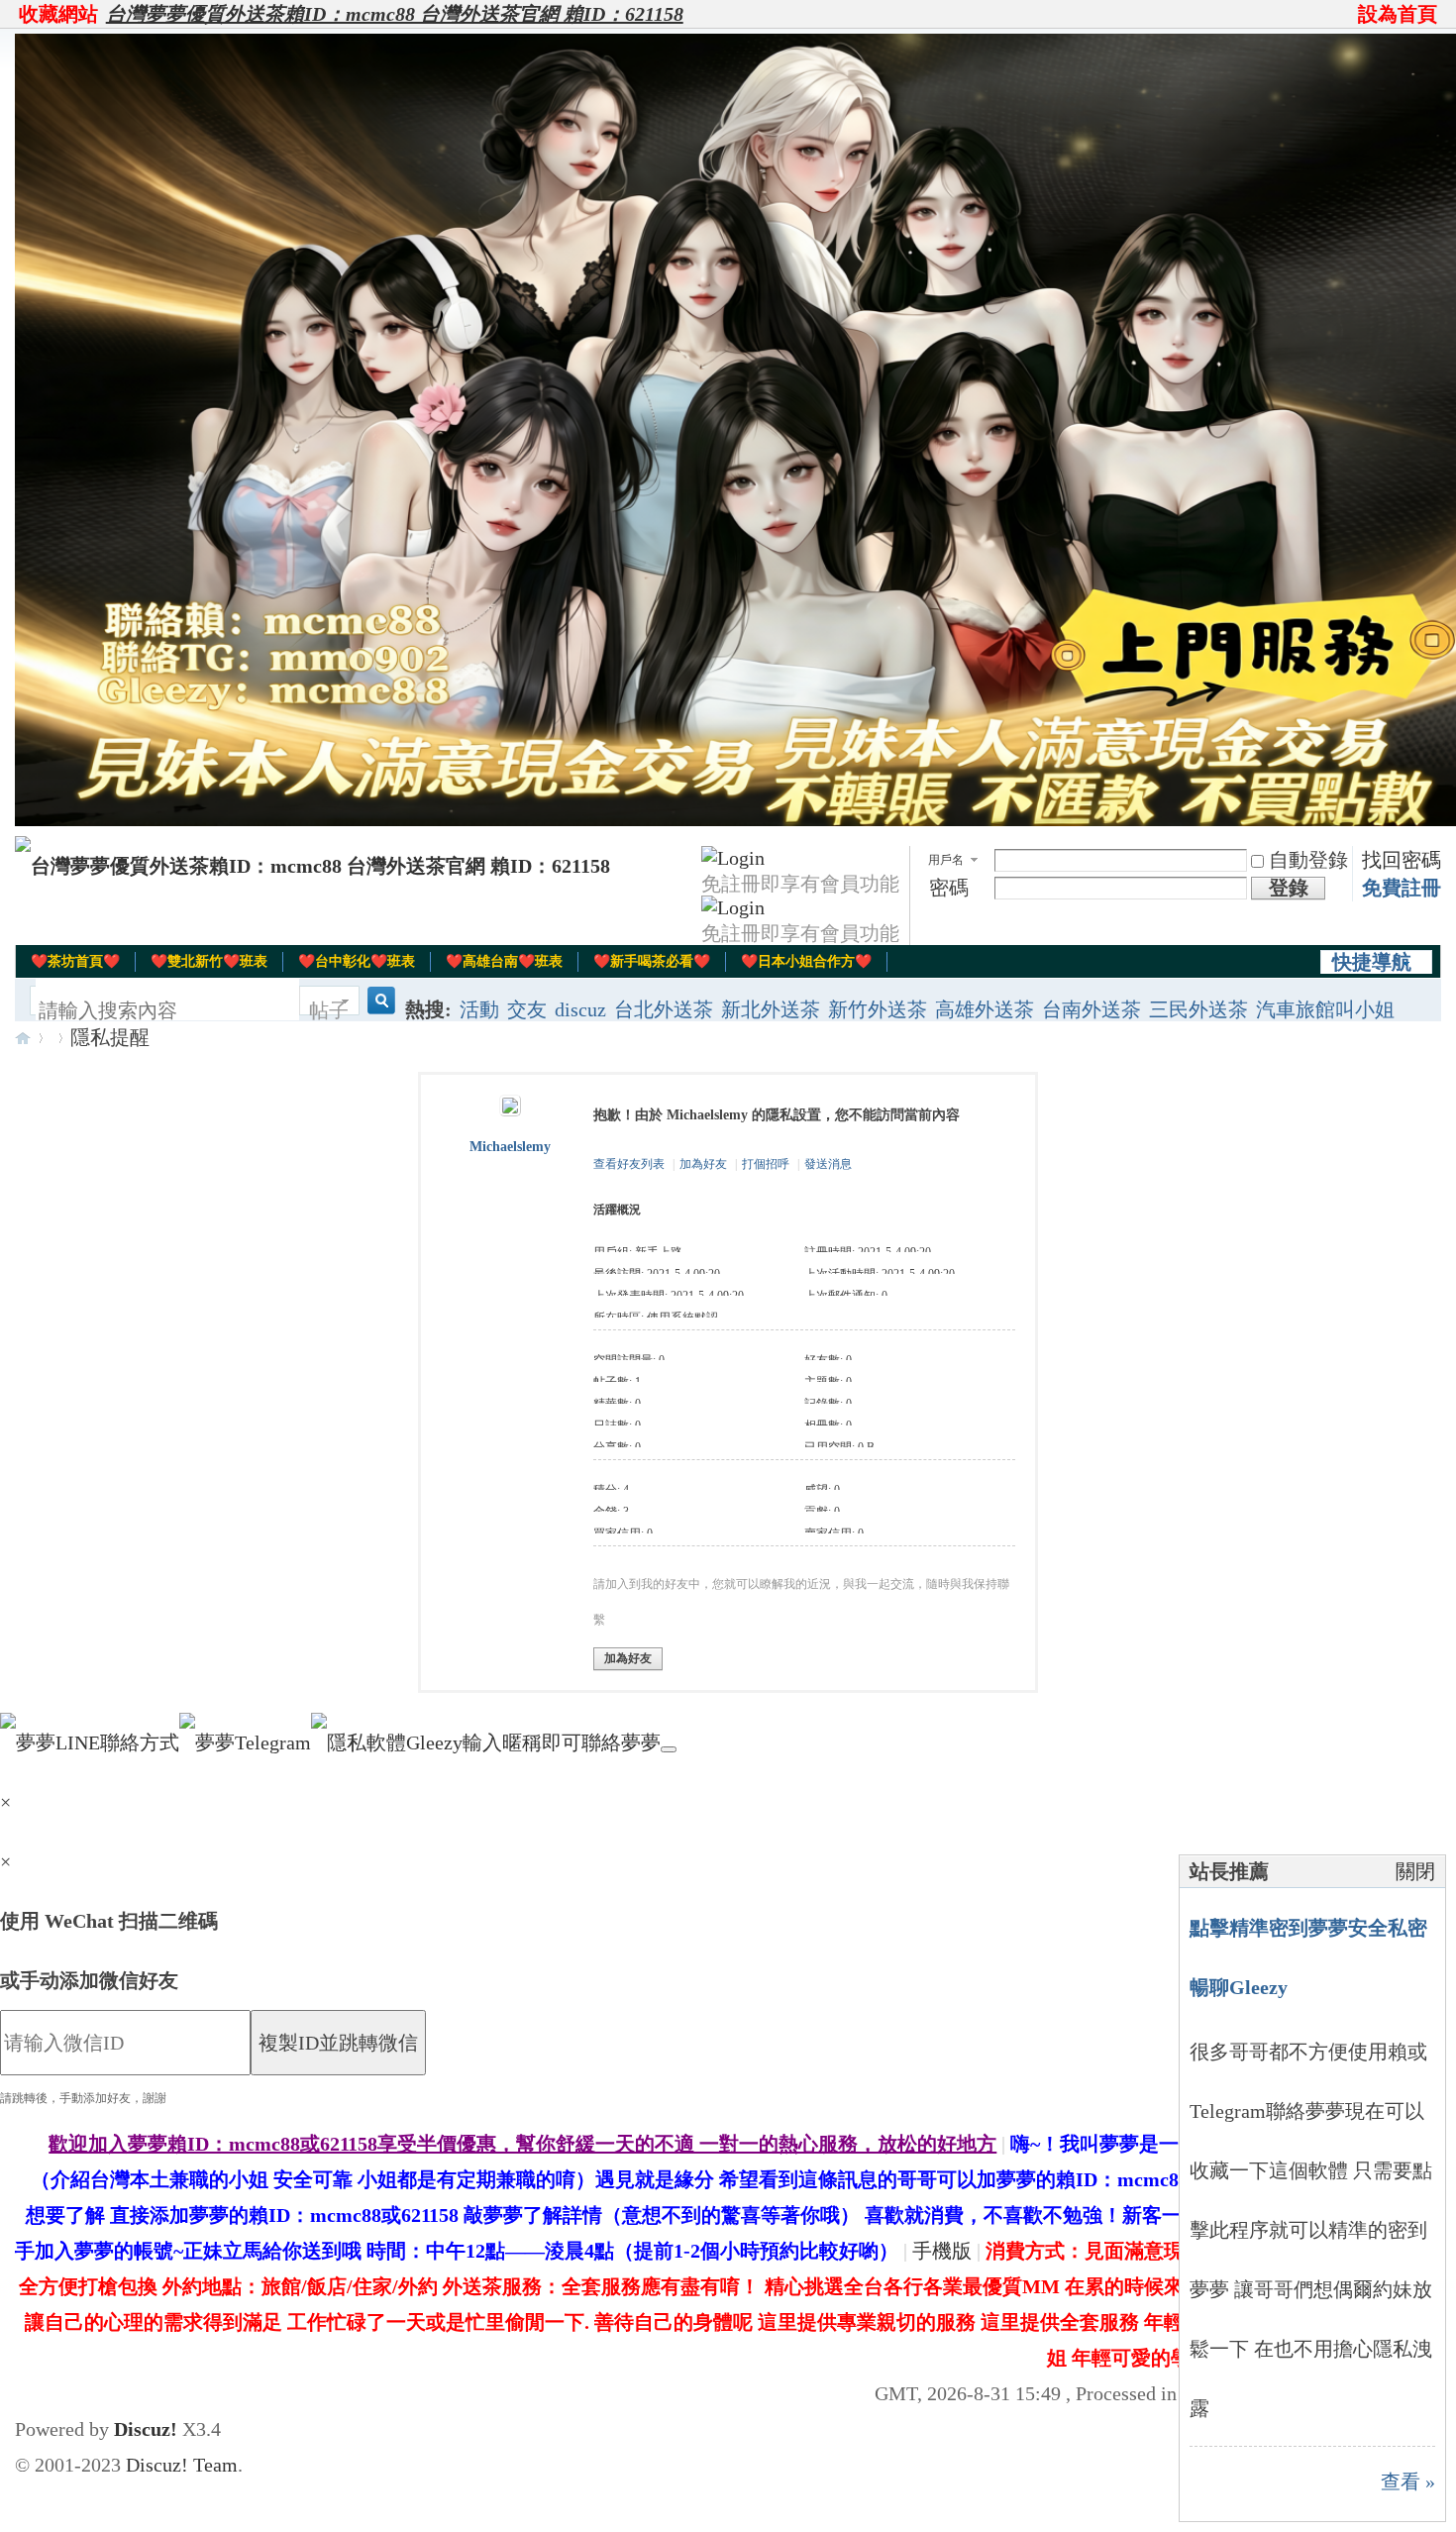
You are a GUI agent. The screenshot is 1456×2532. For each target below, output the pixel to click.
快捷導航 (1372, 962)
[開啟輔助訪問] (1349, 14)
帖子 (329, 1010)
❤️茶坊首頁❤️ (75, 961)
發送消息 (828, 1164)
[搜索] (378, 1011)
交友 (527, 1009)
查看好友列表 (629, 1164)
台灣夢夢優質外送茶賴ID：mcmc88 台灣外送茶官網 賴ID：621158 (395, 14)
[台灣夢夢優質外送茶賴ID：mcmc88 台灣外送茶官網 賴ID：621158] (312, 866)
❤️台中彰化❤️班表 (357, 961)
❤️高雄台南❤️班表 (504, 961)
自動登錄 (1308, 860)
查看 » (1408, 2481)
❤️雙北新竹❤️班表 (209, 961)
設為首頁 (1398, 14)
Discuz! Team (182, 2465)
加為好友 (703, 1164)
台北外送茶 (664, 1009)
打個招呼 (766, 1164)
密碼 (949, 888)
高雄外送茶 (985, 1009)
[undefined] (669, 1749)
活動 (479, 1009)
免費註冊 (1402, 888)
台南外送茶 (1092, 1009)
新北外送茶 (771, 1009)
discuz (580, 1009)
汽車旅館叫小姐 (1325, 1009)
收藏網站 (58, 14)
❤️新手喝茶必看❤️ (652, 961)
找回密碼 (1402, 860)
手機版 (942, 2251)
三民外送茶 (1198, 1009)
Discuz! (146, 2429)
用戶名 (946, 860)
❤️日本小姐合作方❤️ (806, 961)
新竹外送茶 (878, 1009)
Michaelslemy (510, 1147)
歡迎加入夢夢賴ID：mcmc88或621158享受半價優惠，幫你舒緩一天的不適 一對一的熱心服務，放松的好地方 (522, 2144)
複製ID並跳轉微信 (338, 2043)
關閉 (1415, 1871)
